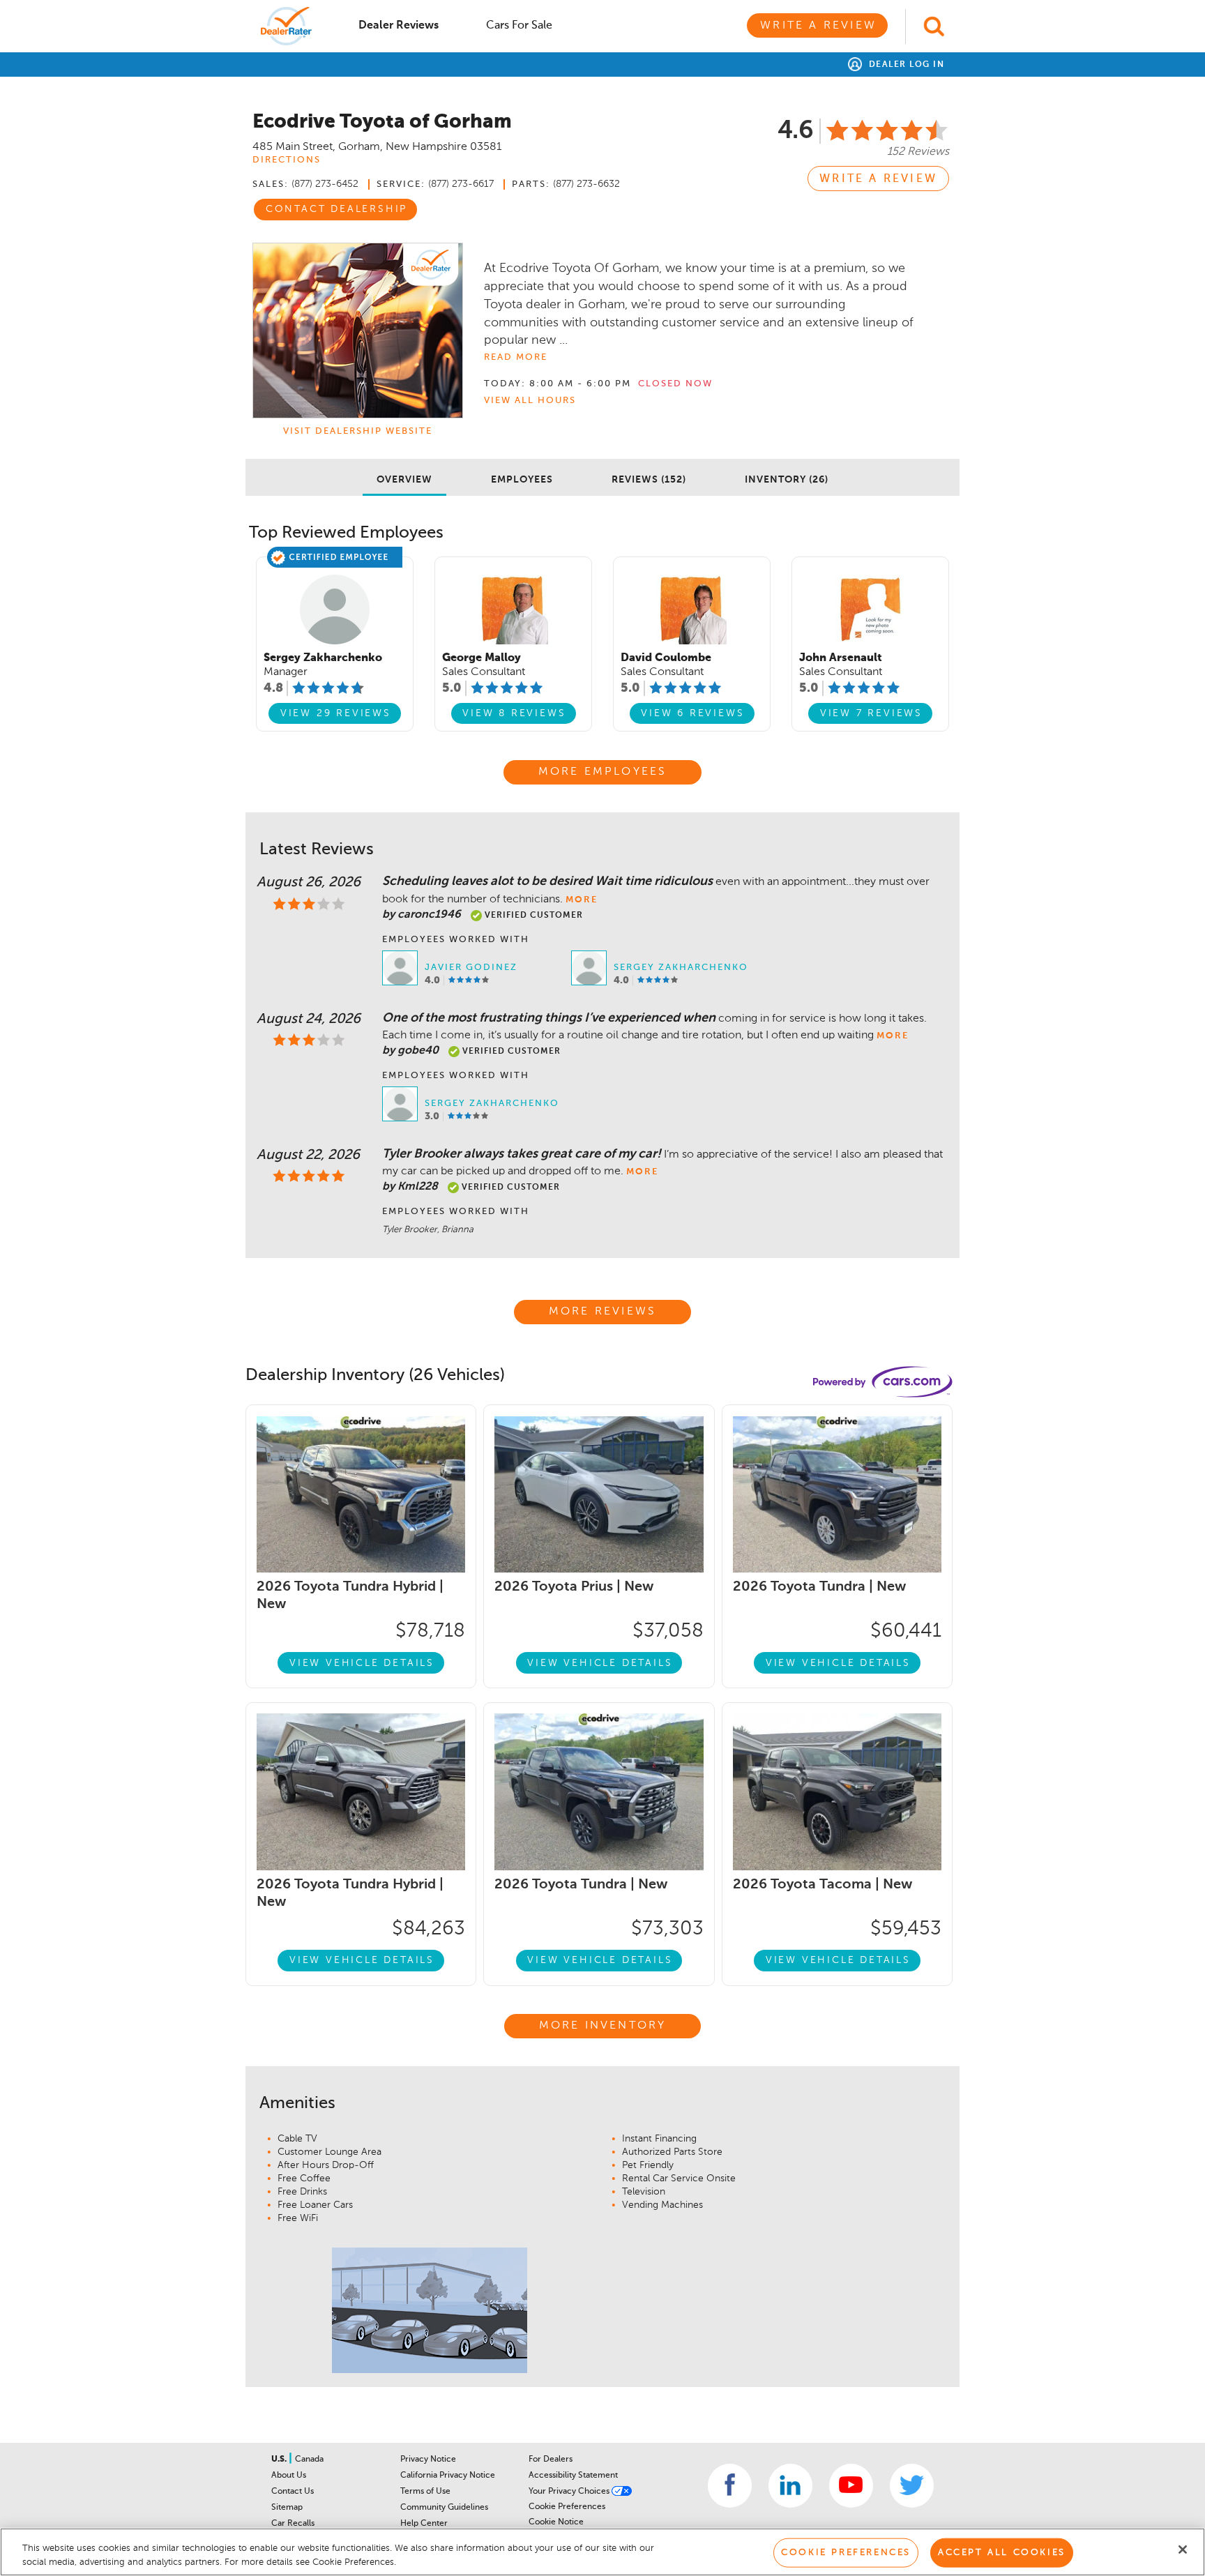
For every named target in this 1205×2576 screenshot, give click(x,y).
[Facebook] (730, 2486)
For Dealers (551, 2460)
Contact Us (293, 2492)
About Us (289, 2476)
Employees (522, 480)
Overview (404, 480)
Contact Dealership (336, 209)
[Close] (1183, 2550)
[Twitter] (912, 2486)
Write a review (878, 179)
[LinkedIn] (790, 2486)
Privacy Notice (428, 2460)
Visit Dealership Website (358, 431)
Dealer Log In (905, 65)
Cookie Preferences (567, 2507)
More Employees (603, 772)
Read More (516, 357)
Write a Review (818, 26)
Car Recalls (293, 2524)
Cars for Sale (519, 26)
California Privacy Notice (448, 2476)
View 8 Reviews (514, 713)
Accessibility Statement (573, 2476)
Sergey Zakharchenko (681, 968)
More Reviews (602, 1312)
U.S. (280, 2460)
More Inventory (603, 2026)
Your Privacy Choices (570, 2492)
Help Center (424, 2524)
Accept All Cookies (1002, 2553)
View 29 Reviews (336, 713)
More (582, 900)
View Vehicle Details (362, 1663)
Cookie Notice (556, 2522)
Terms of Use (425, 2492)
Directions (287, 160)
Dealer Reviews (399, 26)
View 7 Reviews (871, 713)
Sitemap (287, 2508)
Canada (309, 2460)
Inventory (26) (787, 480)
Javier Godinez (471, 968)
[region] (602, 2552)
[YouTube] (851, 2486)
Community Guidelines (444, 2508)
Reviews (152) (649, 480)
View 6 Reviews (692, 713)
